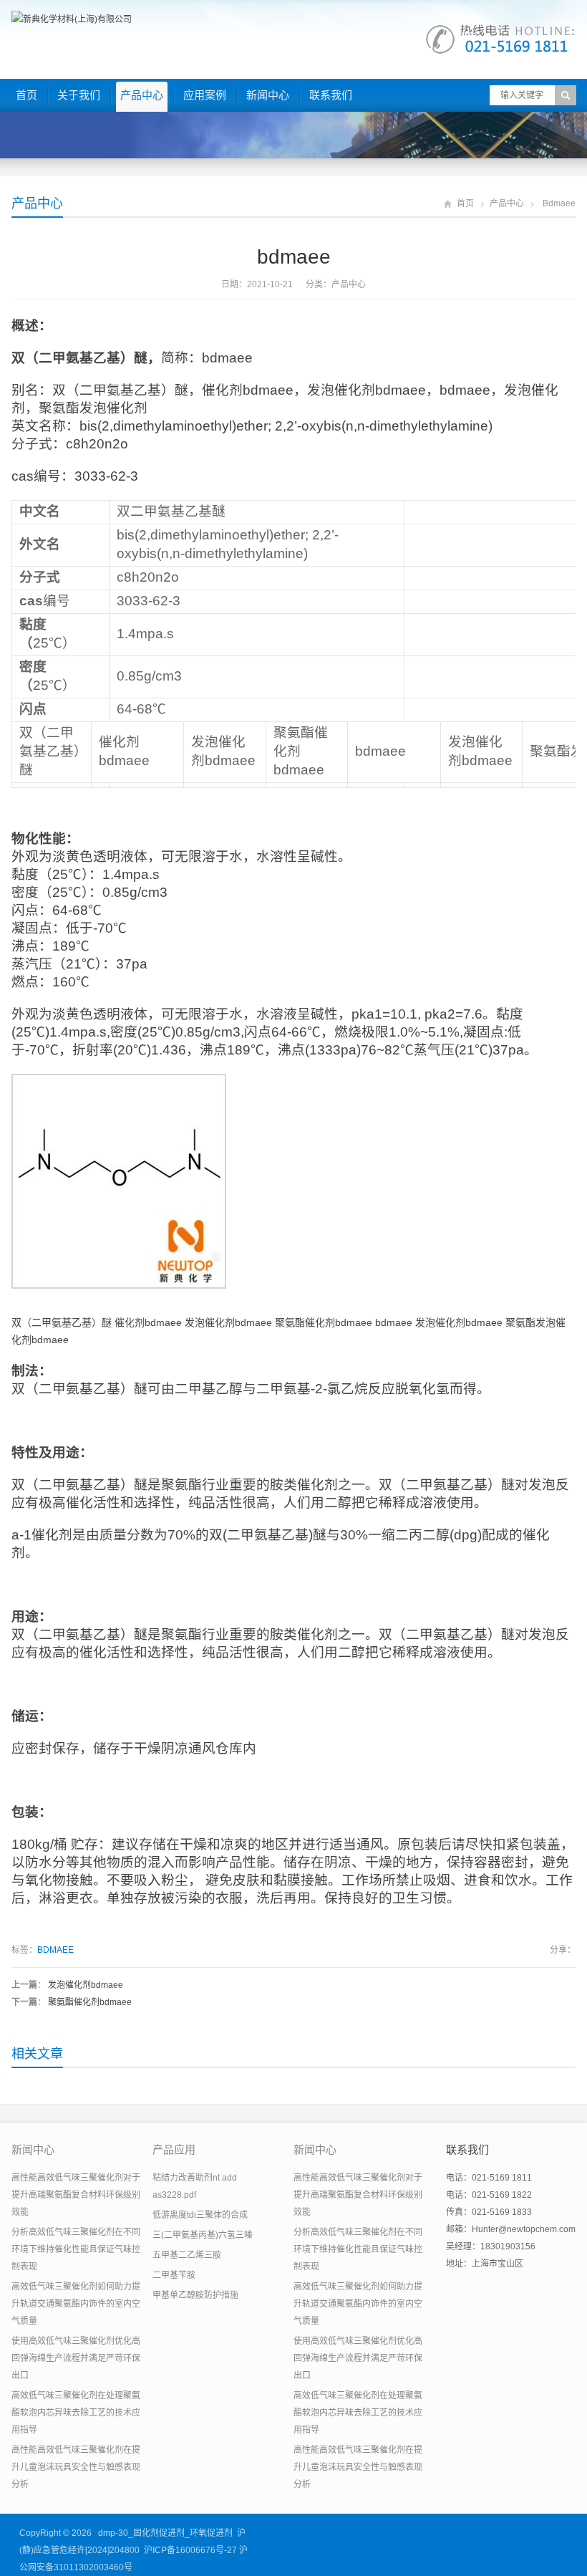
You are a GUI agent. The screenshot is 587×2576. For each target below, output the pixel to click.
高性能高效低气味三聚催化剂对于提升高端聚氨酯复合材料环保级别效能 (76, 2195)
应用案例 (205, 95)
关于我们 (79, 95)
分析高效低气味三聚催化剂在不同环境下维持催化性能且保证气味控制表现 (76, 2249)
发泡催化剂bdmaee (86, 1985)
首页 (26, 95)
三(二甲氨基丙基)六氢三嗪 (203, 2235)
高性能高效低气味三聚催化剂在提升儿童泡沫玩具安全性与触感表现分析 (76, 2467)
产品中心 (142, 95)
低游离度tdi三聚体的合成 (200, 2215)
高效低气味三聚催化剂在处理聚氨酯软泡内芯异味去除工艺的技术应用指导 (76, 2413)
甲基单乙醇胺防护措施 (195, 2295)
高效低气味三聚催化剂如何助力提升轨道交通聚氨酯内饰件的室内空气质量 (76, 2304)
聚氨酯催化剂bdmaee (90, 2002)
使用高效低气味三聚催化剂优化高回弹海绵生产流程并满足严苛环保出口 (76, 2358)
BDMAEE (55, 1950)
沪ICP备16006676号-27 (190, 2550)
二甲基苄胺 (174, 2275)
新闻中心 (268, 95)
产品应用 (174, 2149)
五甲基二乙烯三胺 (187, 2255)
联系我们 (331, 95)
